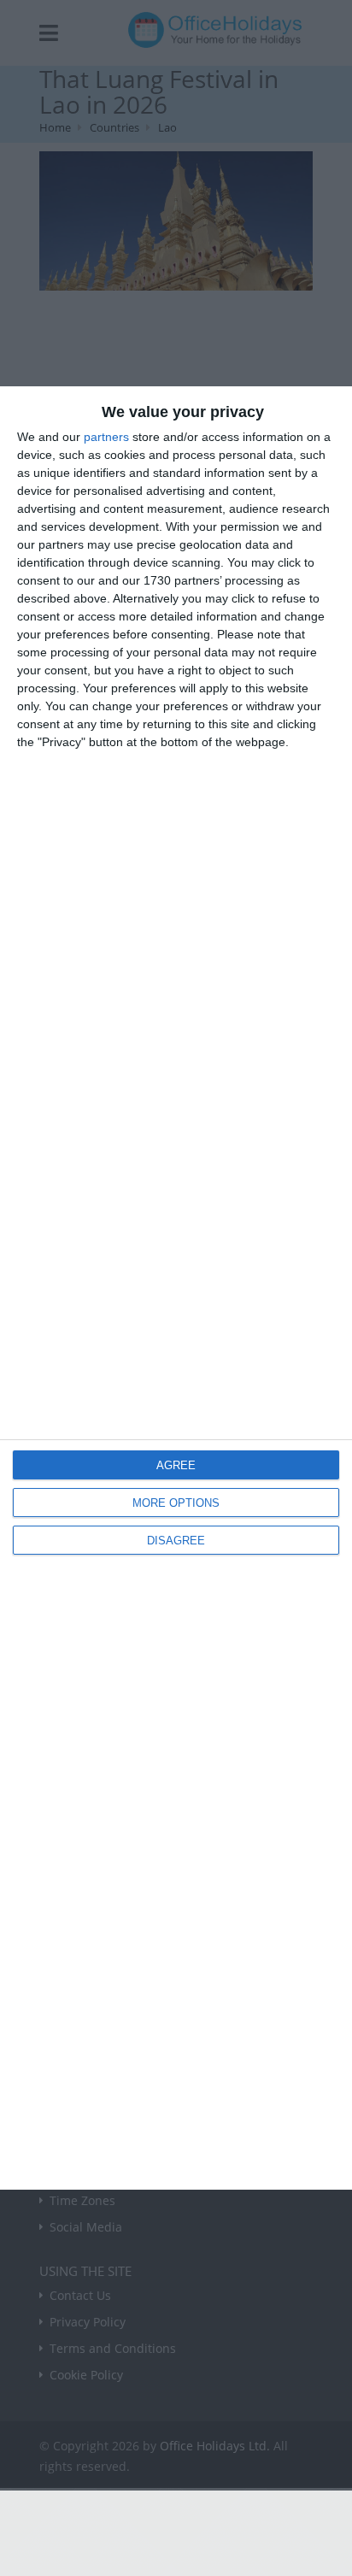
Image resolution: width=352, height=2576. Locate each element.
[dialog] (176, 1288)
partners (106, 437)
